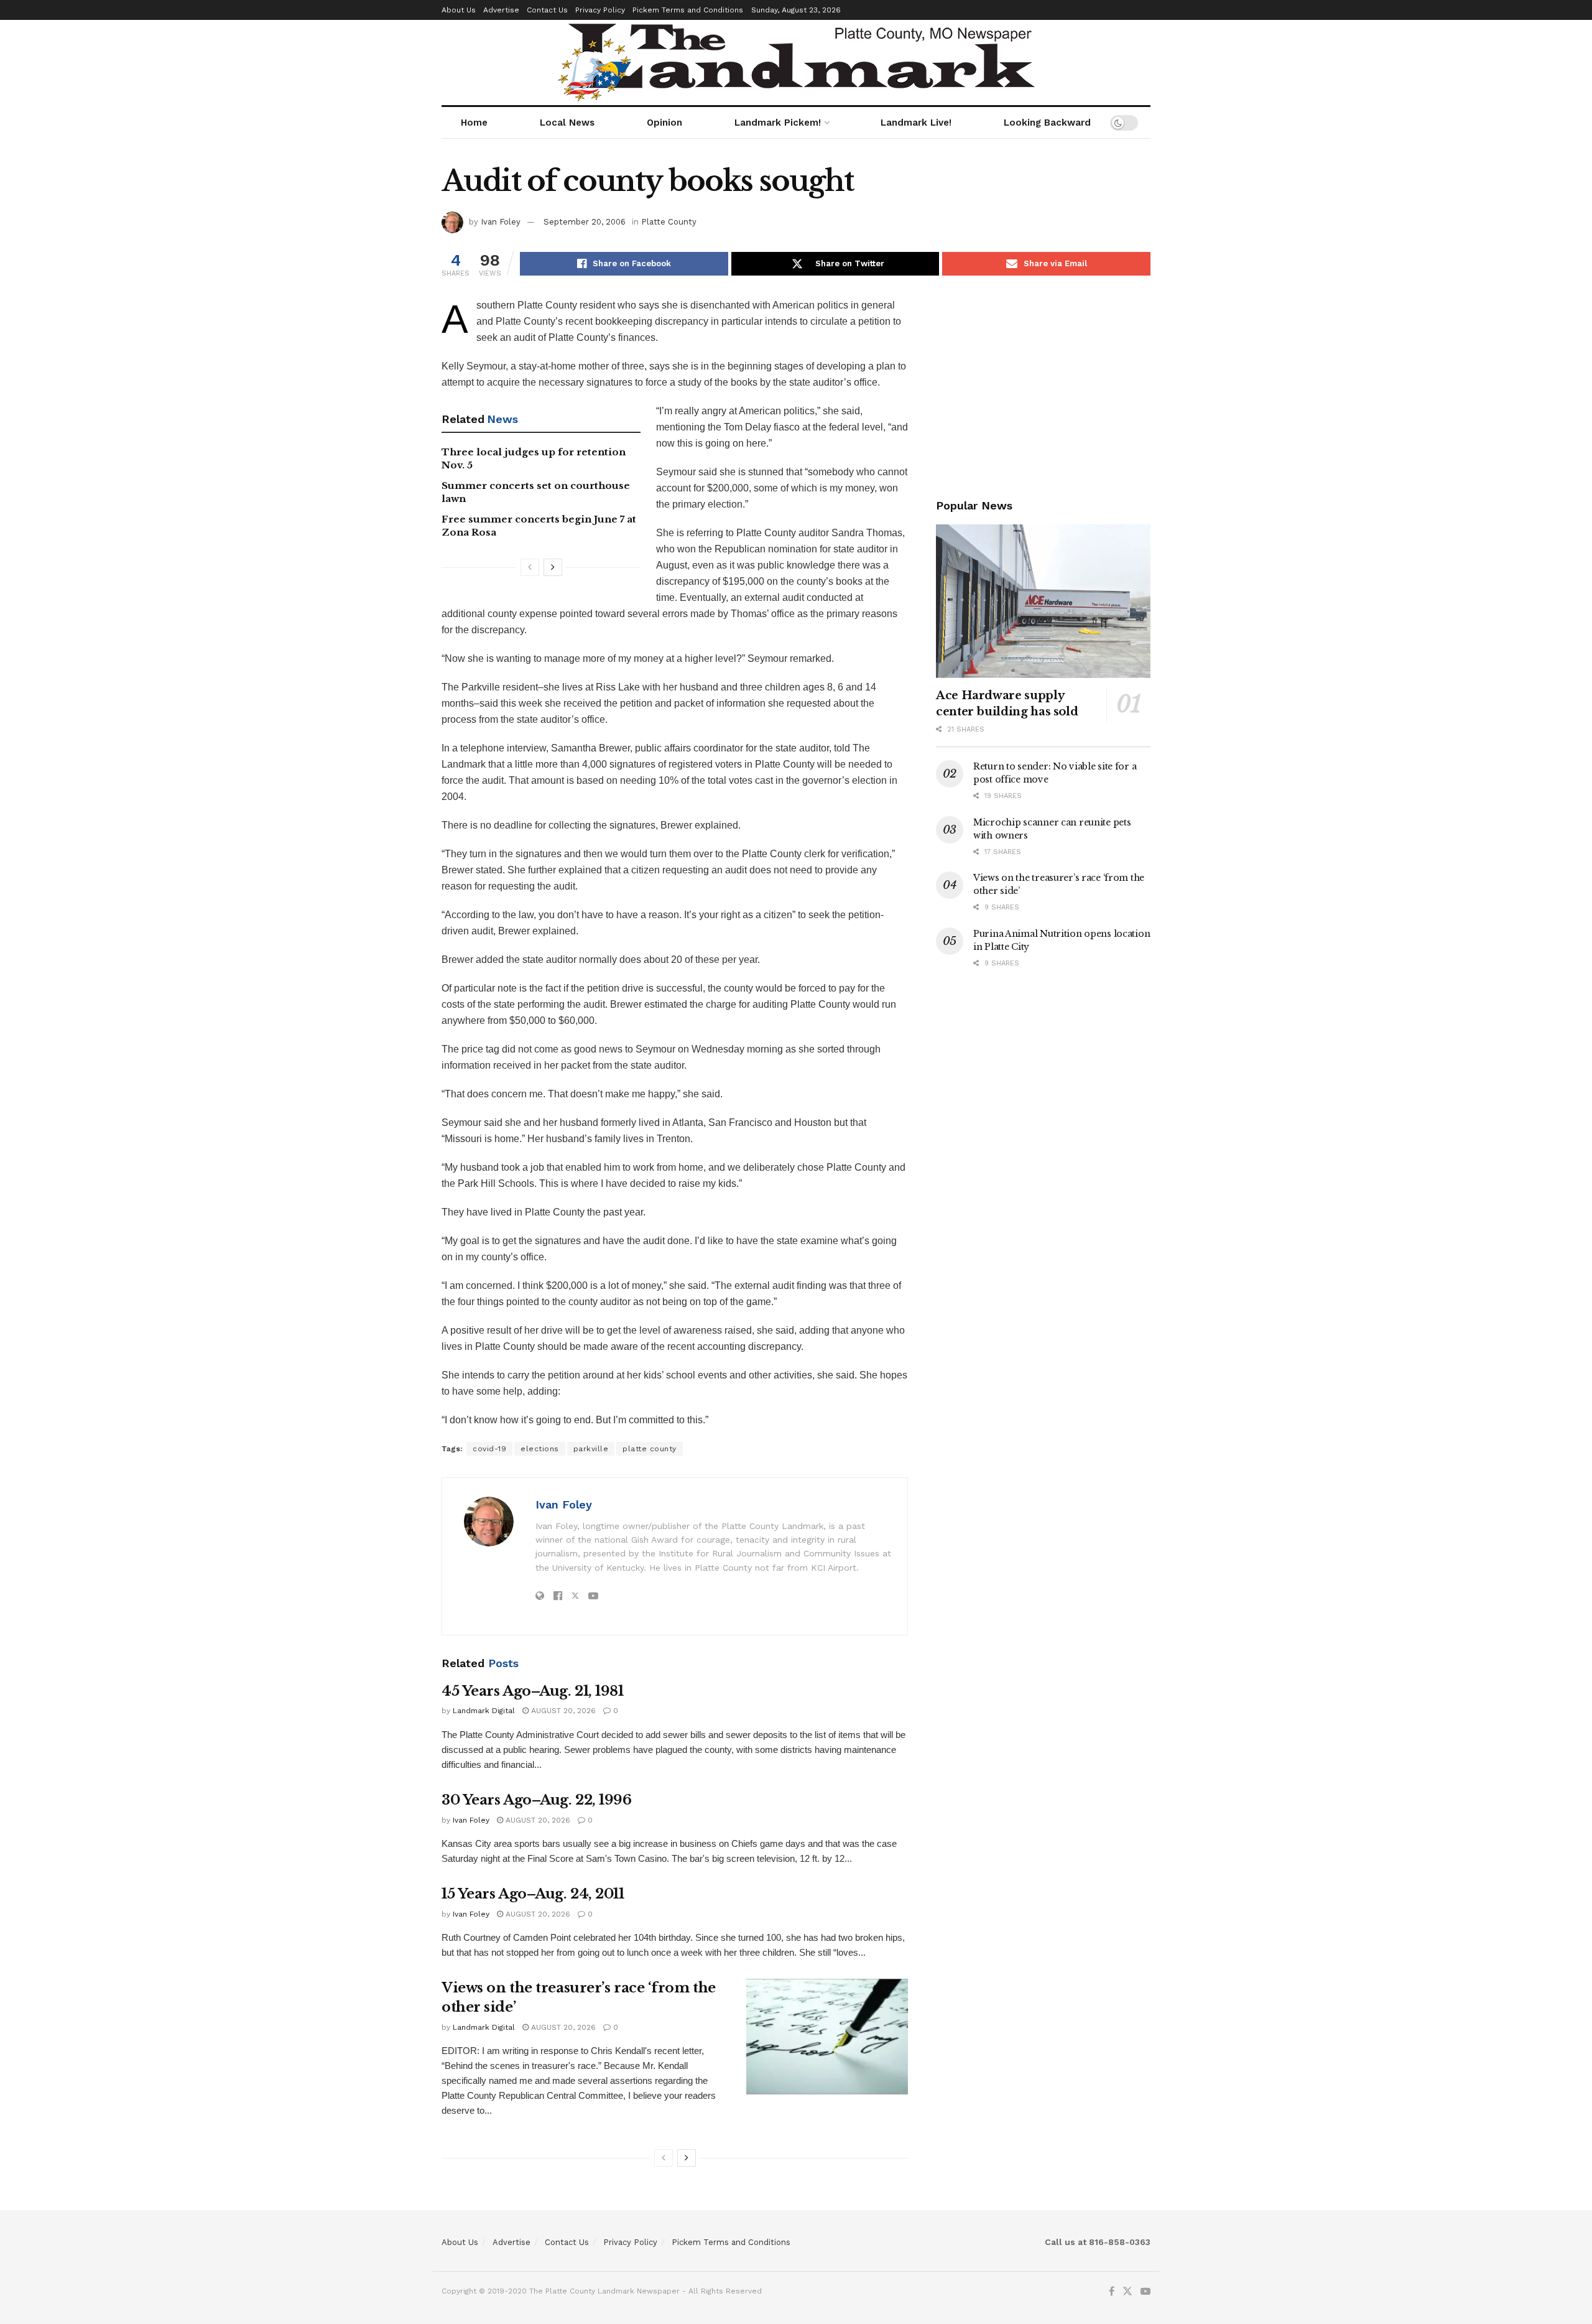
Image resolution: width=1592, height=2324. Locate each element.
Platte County (669, 222)
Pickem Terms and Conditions (688, 10)
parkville (591, 1449)
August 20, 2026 (562, 1711)
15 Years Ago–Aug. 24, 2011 (533, 1894)
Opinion (664, 123)
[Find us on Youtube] (1145, 2292)
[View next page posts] (553, 567)
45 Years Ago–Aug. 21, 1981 (533, 1691)
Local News (567, 123)
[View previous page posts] (530, 567)
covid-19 (489, 1449)
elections (540, 1449)
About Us (459, 10)
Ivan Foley (501, 222)
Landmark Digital (484, 1711)
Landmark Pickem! (778, 123)
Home (474, 123)
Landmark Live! (916, 123)
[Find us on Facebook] (1112, 2292)
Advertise (501, 10)
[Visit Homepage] (796, 63)
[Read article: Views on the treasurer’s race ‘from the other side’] (827, 2037)
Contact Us (547, 10)
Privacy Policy (600, 10)
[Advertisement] (1043, 384)
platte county (650, 1449)
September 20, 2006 (585, 222)
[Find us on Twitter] (1127, 2292)
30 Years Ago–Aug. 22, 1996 (537, 1800)
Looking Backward (1047, 123)
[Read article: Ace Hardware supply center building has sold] (1043, 601)
